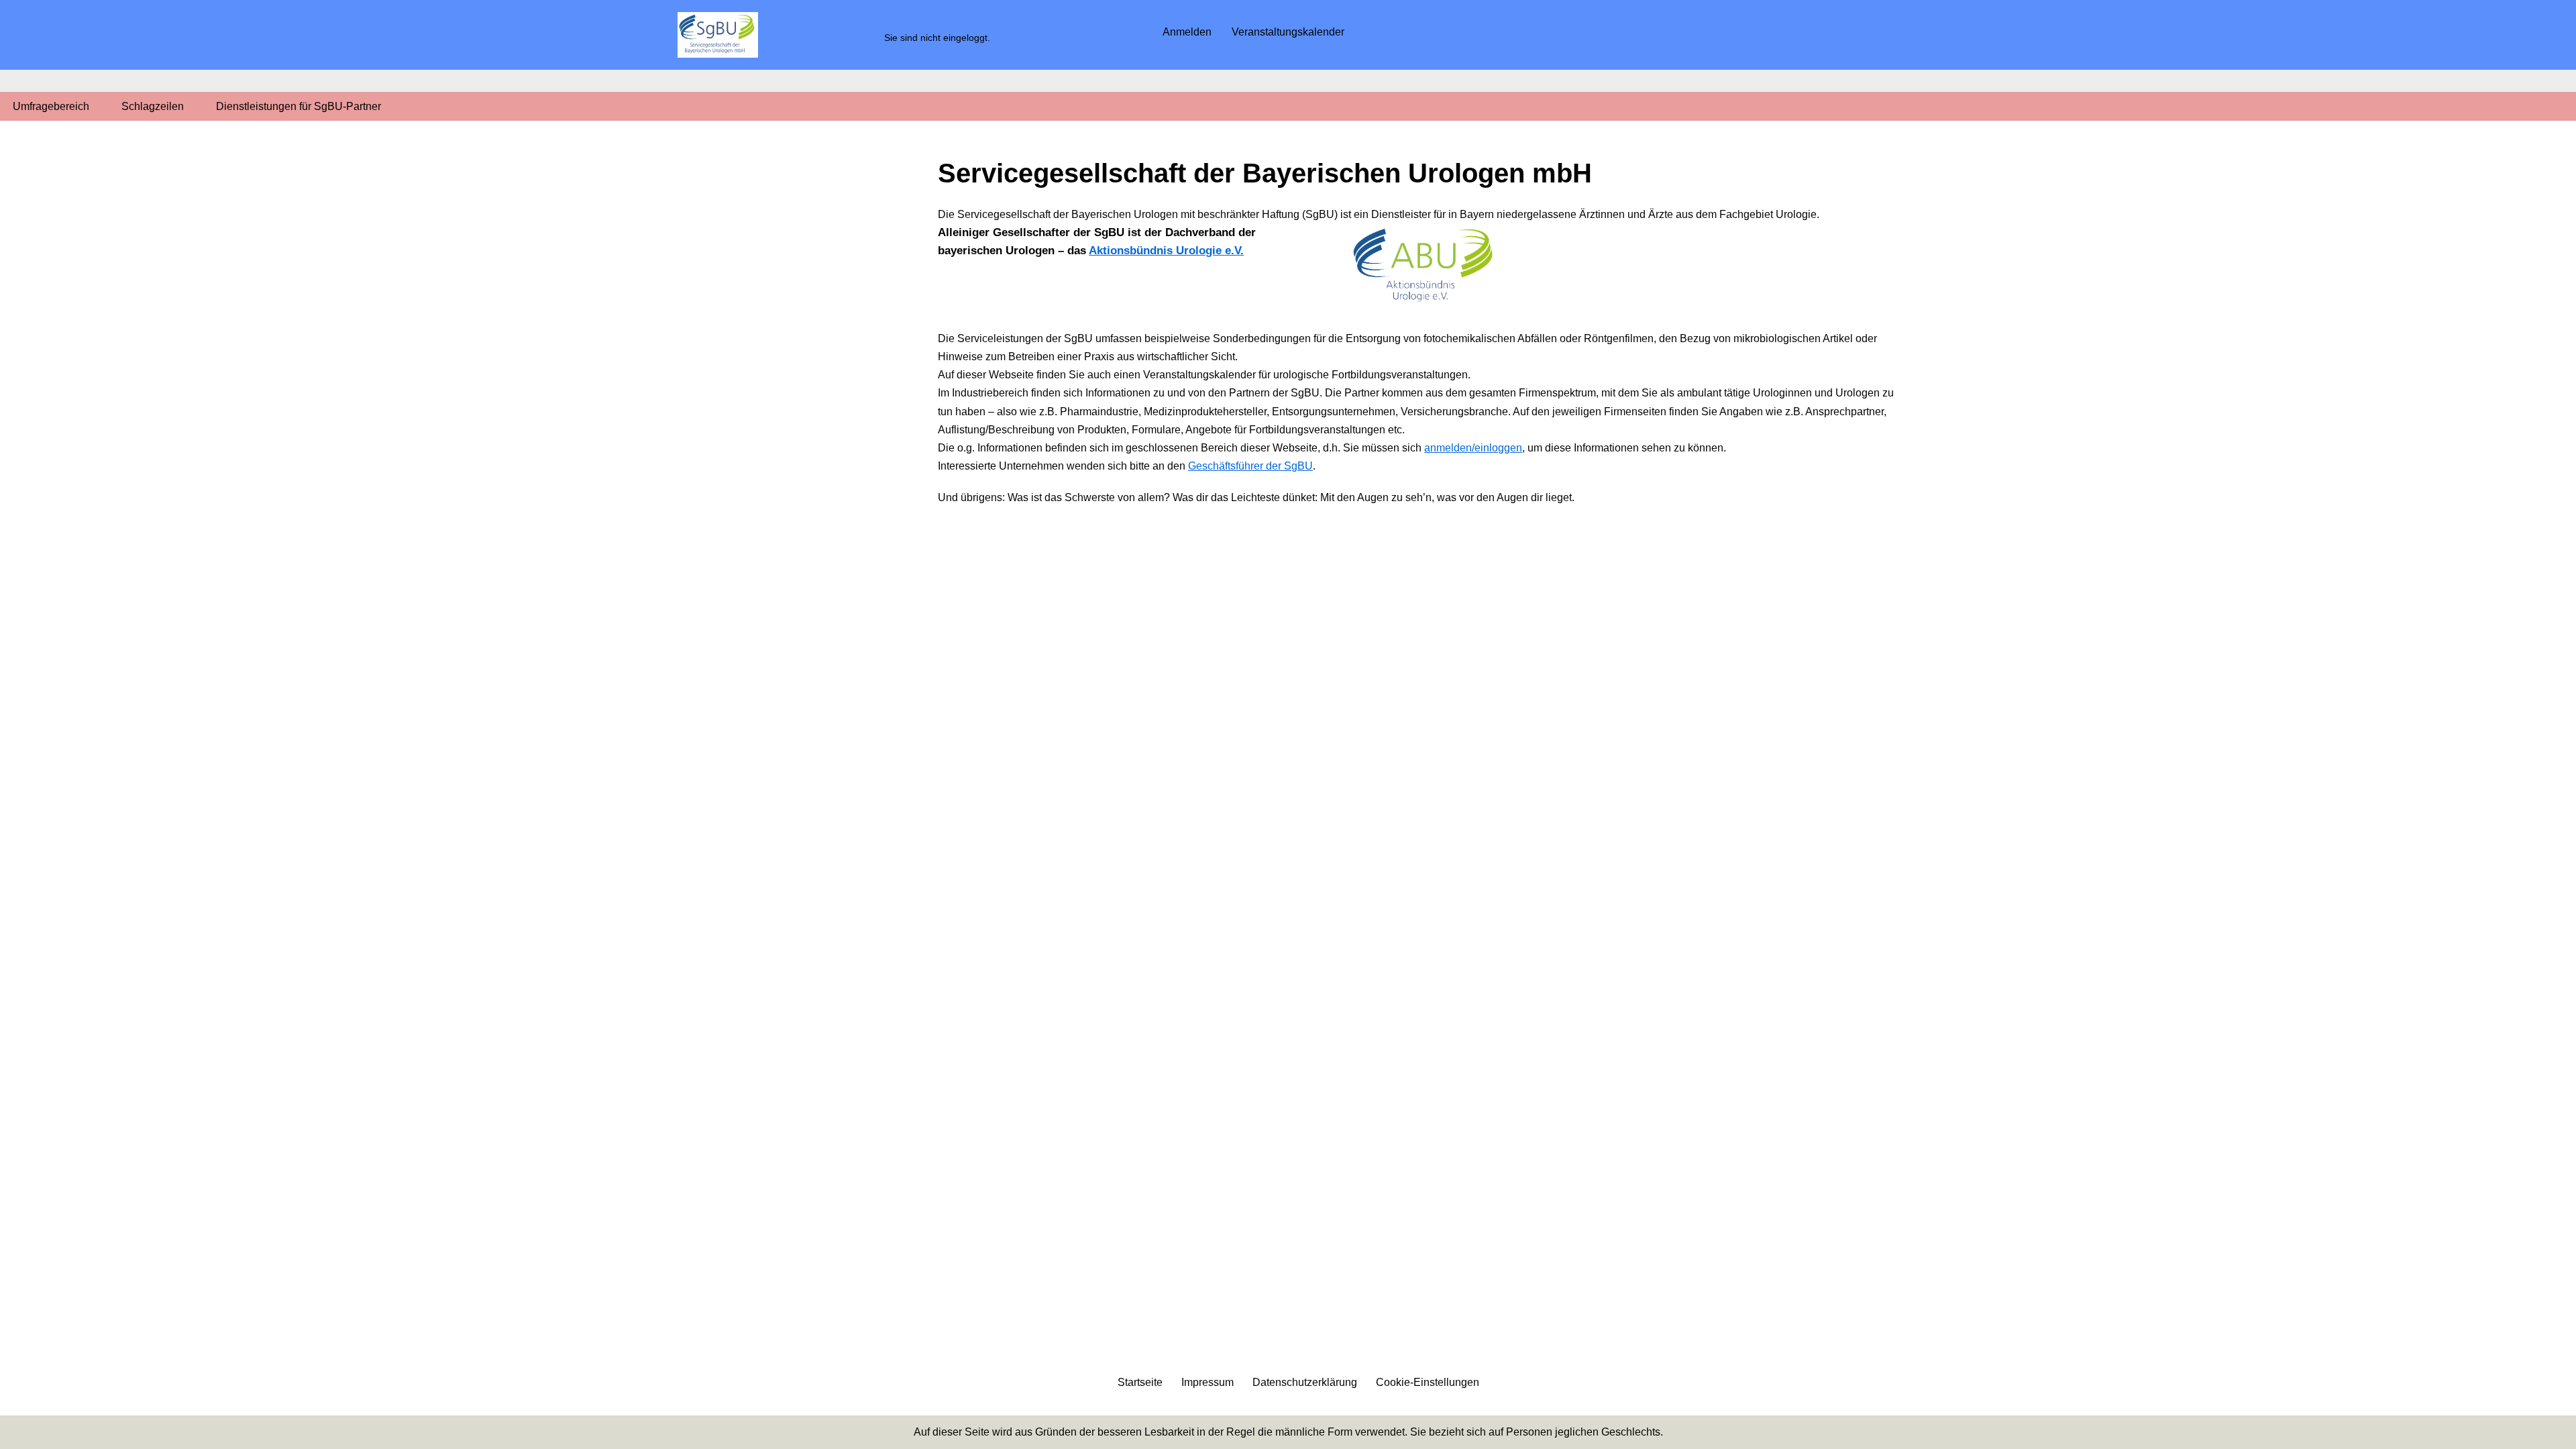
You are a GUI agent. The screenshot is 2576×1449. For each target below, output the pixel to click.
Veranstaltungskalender (1288, 32)
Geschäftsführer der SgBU (1250, 466)
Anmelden (1187, 32)
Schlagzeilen (153, 106)
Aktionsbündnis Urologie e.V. (1166, 251)
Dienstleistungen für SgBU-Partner (299, 106)
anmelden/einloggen (1473, 448)
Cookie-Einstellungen (1428, 1382)
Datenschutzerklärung (1305, 1382)
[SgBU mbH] (718, 35)
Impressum (1207, 1382)
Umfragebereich (51, 106)
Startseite (1140, 1382)
